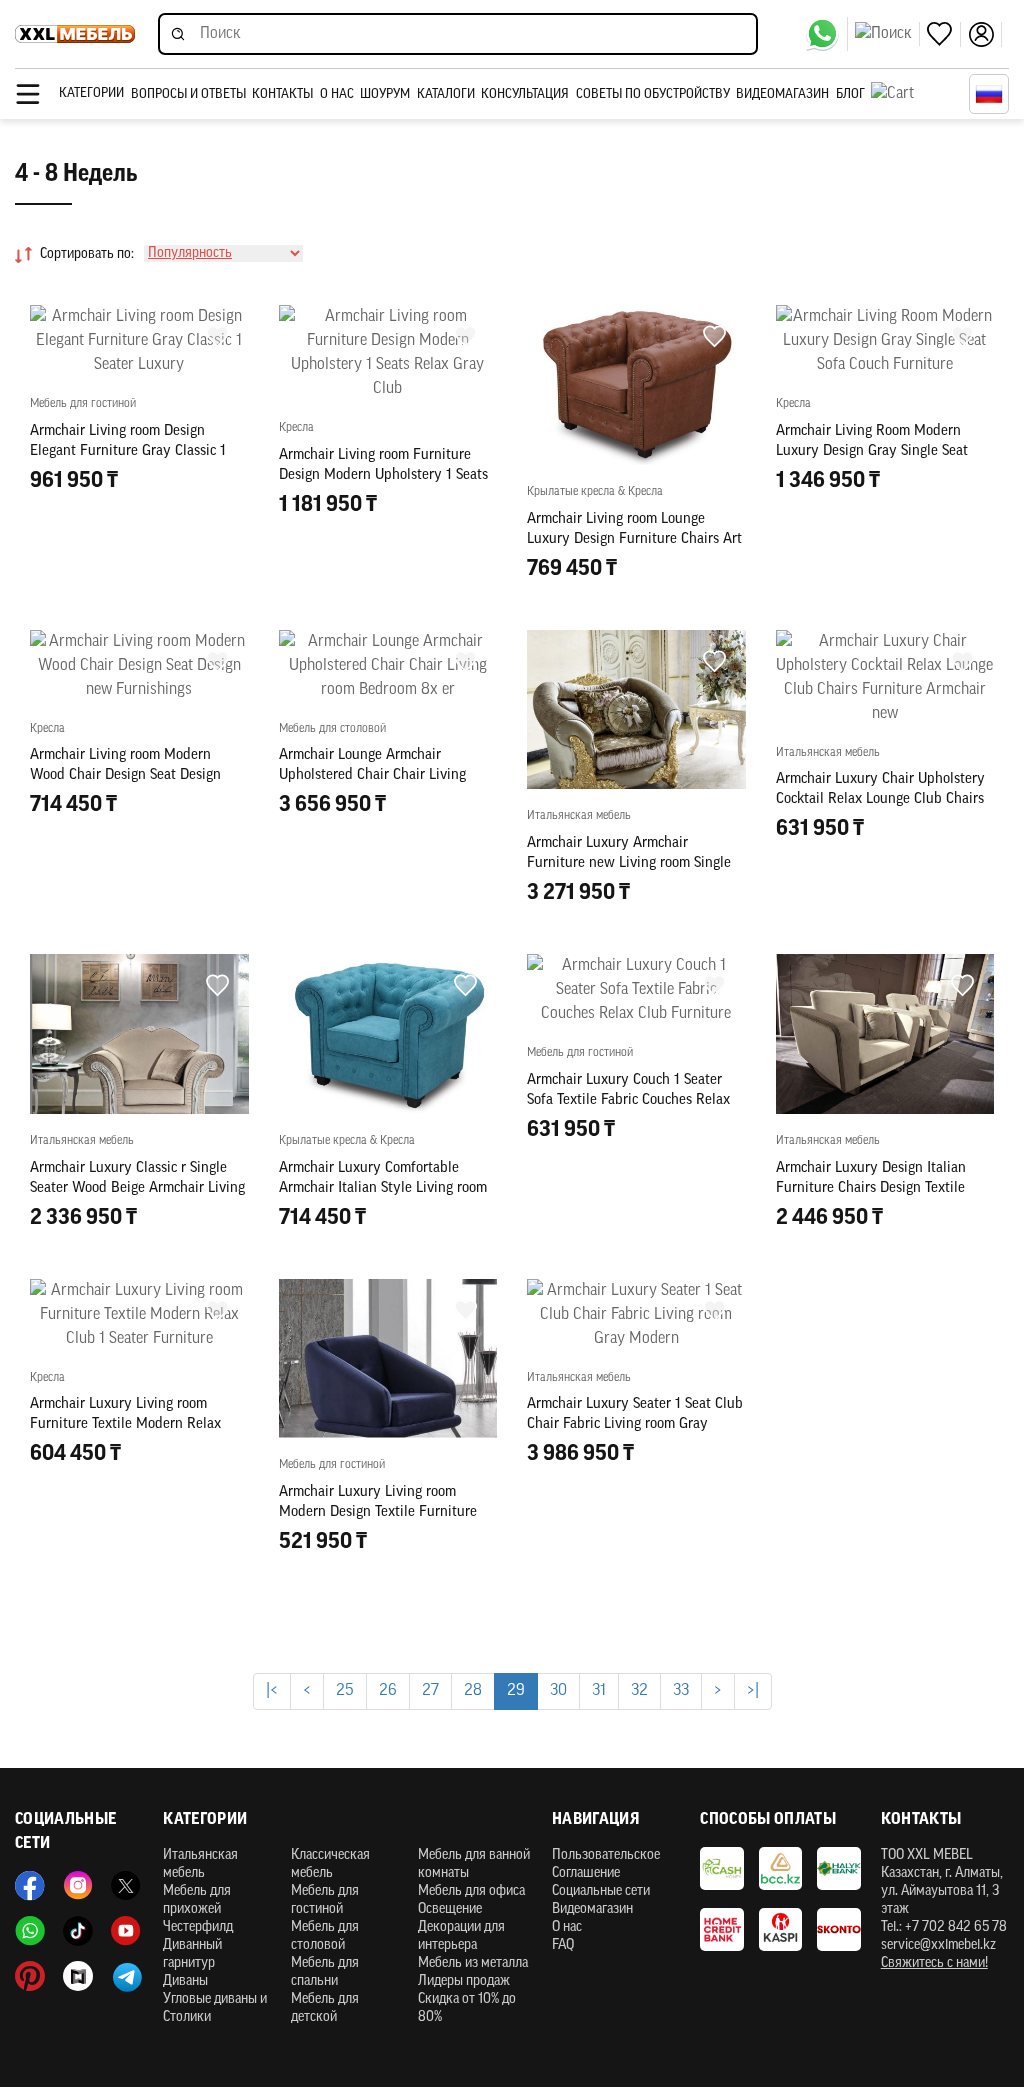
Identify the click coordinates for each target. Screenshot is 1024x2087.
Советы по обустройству (653, 94)
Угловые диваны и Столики (215, 2008)
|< (272, 1691)
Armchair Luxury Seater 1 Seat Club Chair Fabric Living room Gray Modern (635, 1424)
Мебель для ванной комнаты (474, 1864)
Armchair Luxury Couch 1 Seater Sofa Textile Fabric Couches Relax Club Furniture (628, 1100)
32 (639, 1691)
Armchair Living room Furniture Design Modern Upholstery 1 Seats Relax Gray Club (383, 475)
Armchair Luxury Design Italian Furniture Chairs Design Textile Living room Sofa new (871, 1188)
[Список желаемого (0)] (944, 34)
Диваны (185, 1981)
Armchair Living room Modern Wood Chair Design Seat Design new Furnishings (125, 775)
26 (388, 1691)
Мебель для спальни (325, 1972)
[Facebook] (30, 1886)
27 (430, 1691)
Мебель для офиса (471, 1891)
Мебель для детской (325, 2008)
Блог (850, 94)
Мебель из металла (473, 1963)
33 (681, 1691)
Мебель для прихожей (197, 1900)
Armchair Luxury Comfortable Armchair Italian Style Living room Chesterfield (383, 1188)
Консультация (525, 94)
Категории (91, 93)
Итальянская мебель (200, 1864)
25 (345, 1691)
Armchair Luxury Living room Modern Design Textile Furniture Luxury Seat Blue (378, 1512)
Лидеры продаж (464, 1981)
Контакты (282, 94)
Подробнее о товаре (884, 1307)
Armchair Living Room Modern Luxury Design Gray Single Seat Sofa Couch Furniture (872, 451)
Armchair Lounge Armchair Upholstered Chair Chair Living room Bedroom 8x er (372, 775)
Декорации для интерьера (461, 1936)
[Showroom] (78, 1976)
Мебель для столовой (325, 1936)
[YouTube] (126, 1931)
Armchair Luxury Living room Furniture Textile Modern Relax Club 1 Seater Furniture (125, 1424)
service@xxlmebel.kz (938, 1945)
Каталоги (446, 94)
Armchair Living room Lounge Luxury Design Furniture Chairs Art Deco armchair (634, 539)
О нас (337, 94)
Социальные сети (601, 1891)
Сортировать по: (87, 254)
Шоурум (385, 94)
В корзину (139, 612)
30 (558, 1691)
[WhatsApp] (826, 34)
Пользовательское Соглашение (606, 1864)
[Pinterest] (30, 1976)
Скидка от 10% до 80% (467, 2008)
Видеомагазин (782, 94)
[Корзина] (915, 94)
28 (473, 1691)
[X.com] (126, 1886)
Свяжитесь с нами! (934, 1963)
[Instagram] (78, 1886)
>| (753, 1691)
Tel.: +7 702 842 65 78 (944, 1927)
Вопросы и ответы (188, 94)
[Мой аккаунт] (985, 34)
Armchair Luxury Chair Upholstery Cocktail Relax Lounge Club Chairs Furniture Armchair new (880, 799)
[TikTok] (78, 1931)
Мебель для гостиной (325, 1900)
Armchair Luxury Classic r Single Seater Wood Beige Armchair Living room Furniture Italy (137, 1188)
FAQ (563, 1945)
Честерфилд (198, 1927)
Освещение (450, 1909)
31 (599, 1691)
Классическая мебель (330, 1864)
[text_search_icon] (887, 34)
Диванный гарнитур (192, 1954)
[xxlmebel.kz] (75, 34)
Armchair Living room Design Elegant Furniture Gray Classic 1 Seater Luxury (128, 451)
